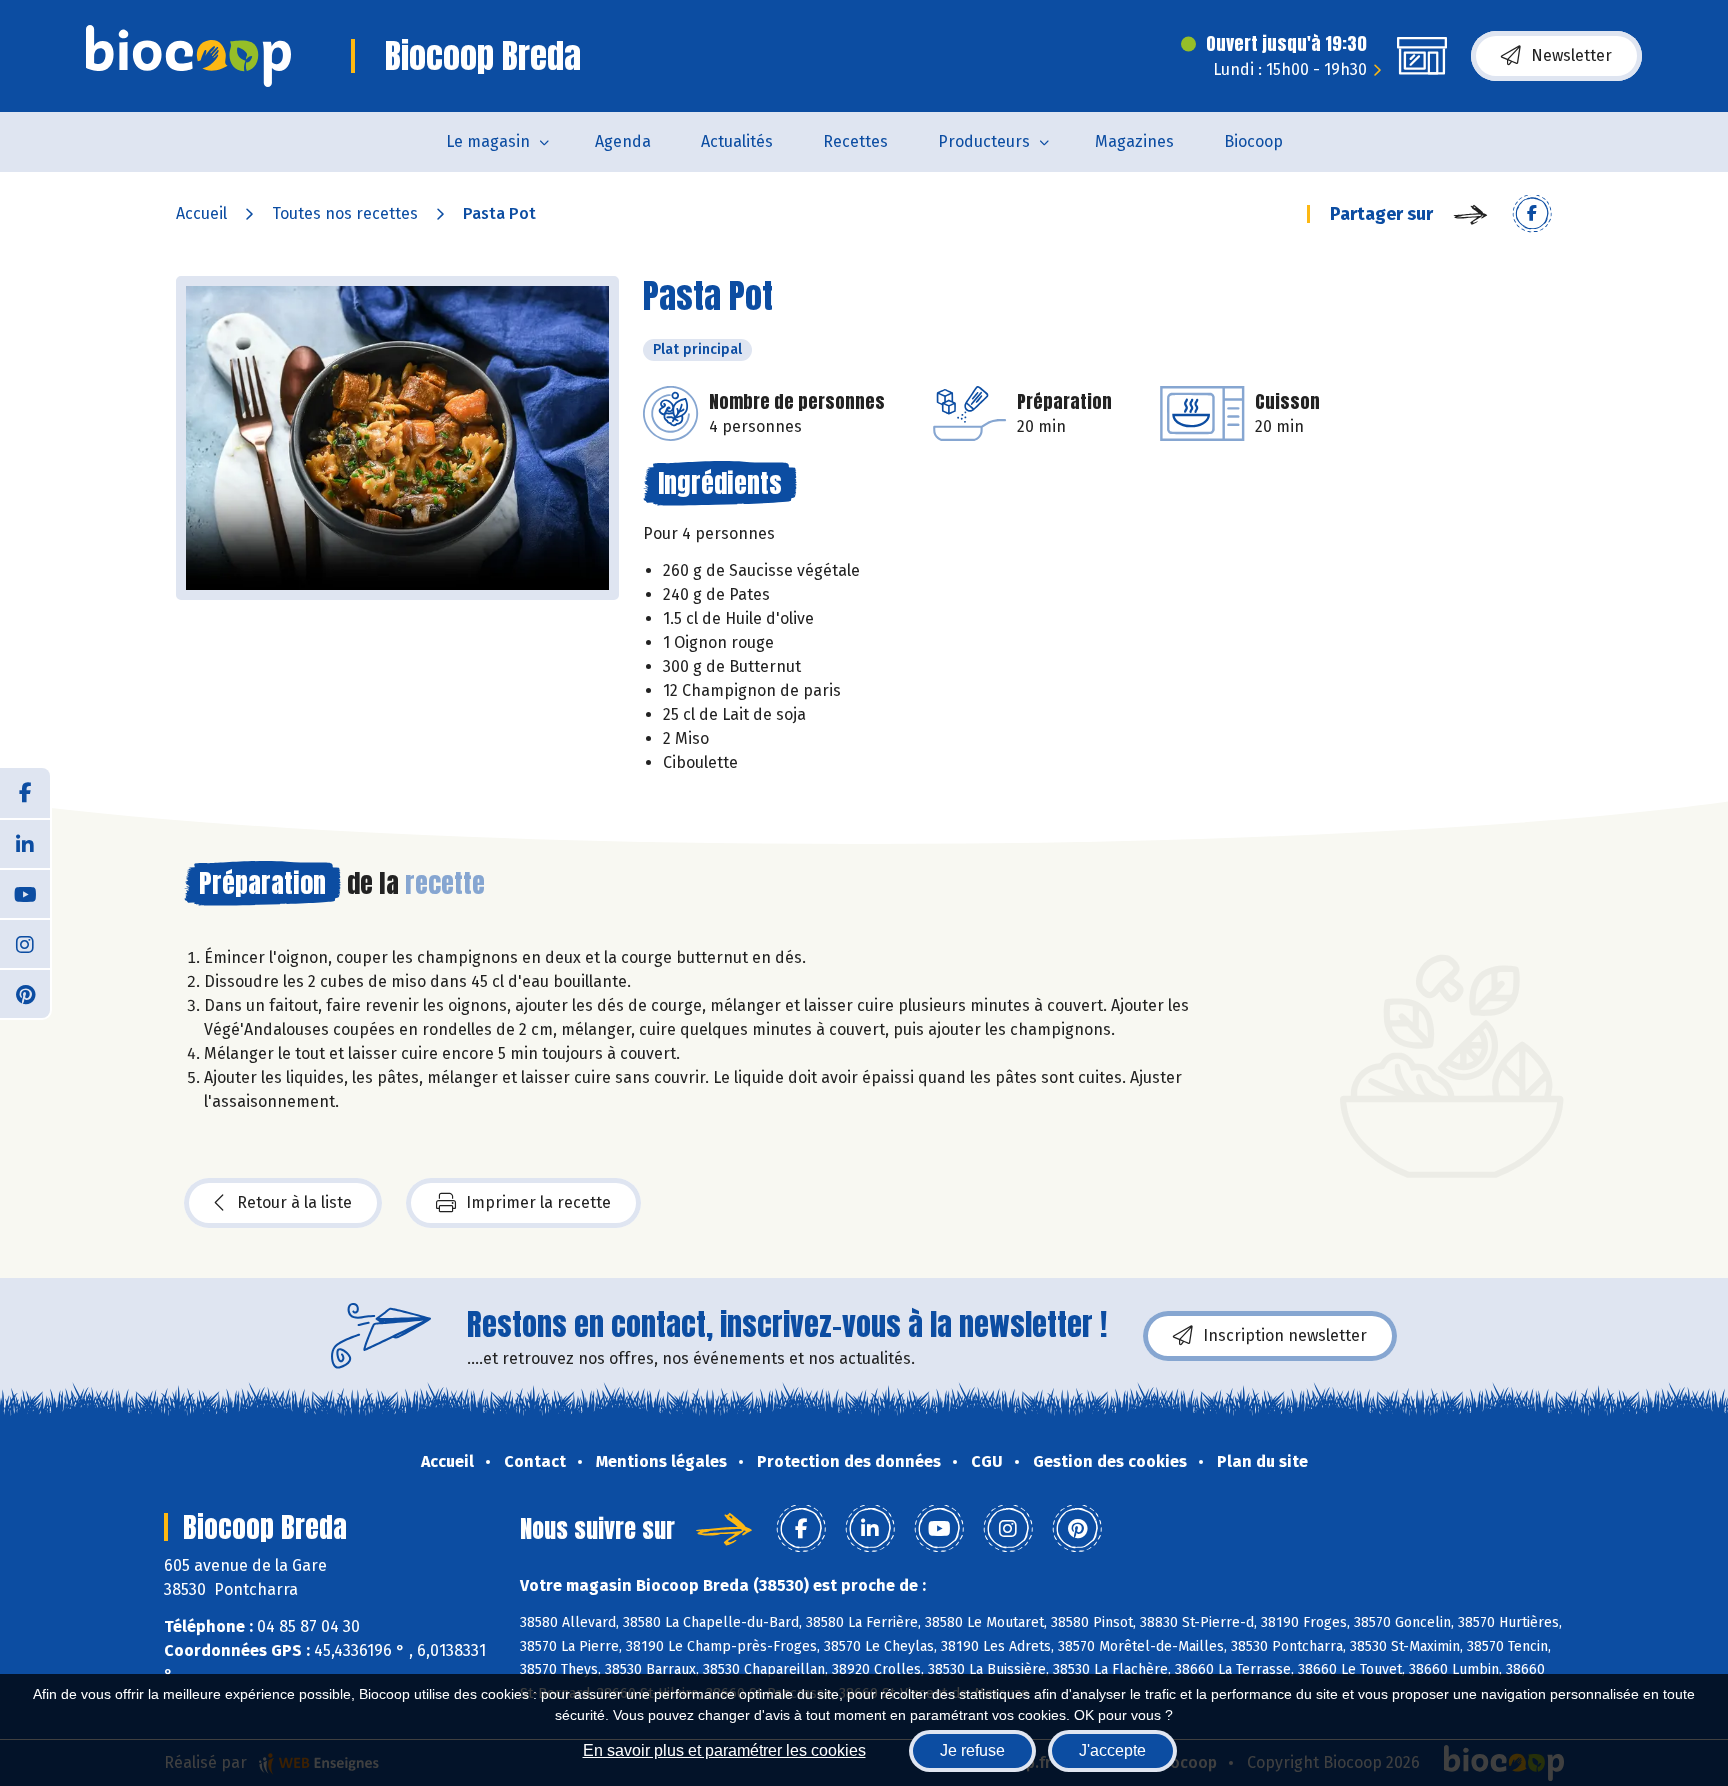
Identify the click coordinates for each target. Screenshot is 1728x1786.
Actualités (737, 141)
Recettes (855, 141)
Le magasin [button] (488, 141)
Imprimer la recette (538, 1202)
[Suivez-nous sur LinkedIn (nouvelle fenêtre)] (25, 843)
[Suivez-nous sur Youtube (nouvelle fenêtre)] (25, 893)
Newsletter (1571, 55)
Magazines (1134, 141)
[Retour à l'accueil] (188, 56)
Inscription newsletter (1285, 1335)
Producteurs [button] (984, 141)
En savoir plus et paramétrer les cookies (724, 1750)
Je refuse (972, 1750)
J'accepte (1112, 1750)
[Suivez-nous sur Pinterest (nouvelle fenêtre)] (25, 993)
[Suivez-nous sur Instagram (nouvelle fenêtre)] (25, 943)
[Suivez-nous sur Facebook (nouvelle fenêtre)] (25, 793)
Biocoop (1253, 141)
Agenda (623, 141)
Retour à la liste (294, 1202)
